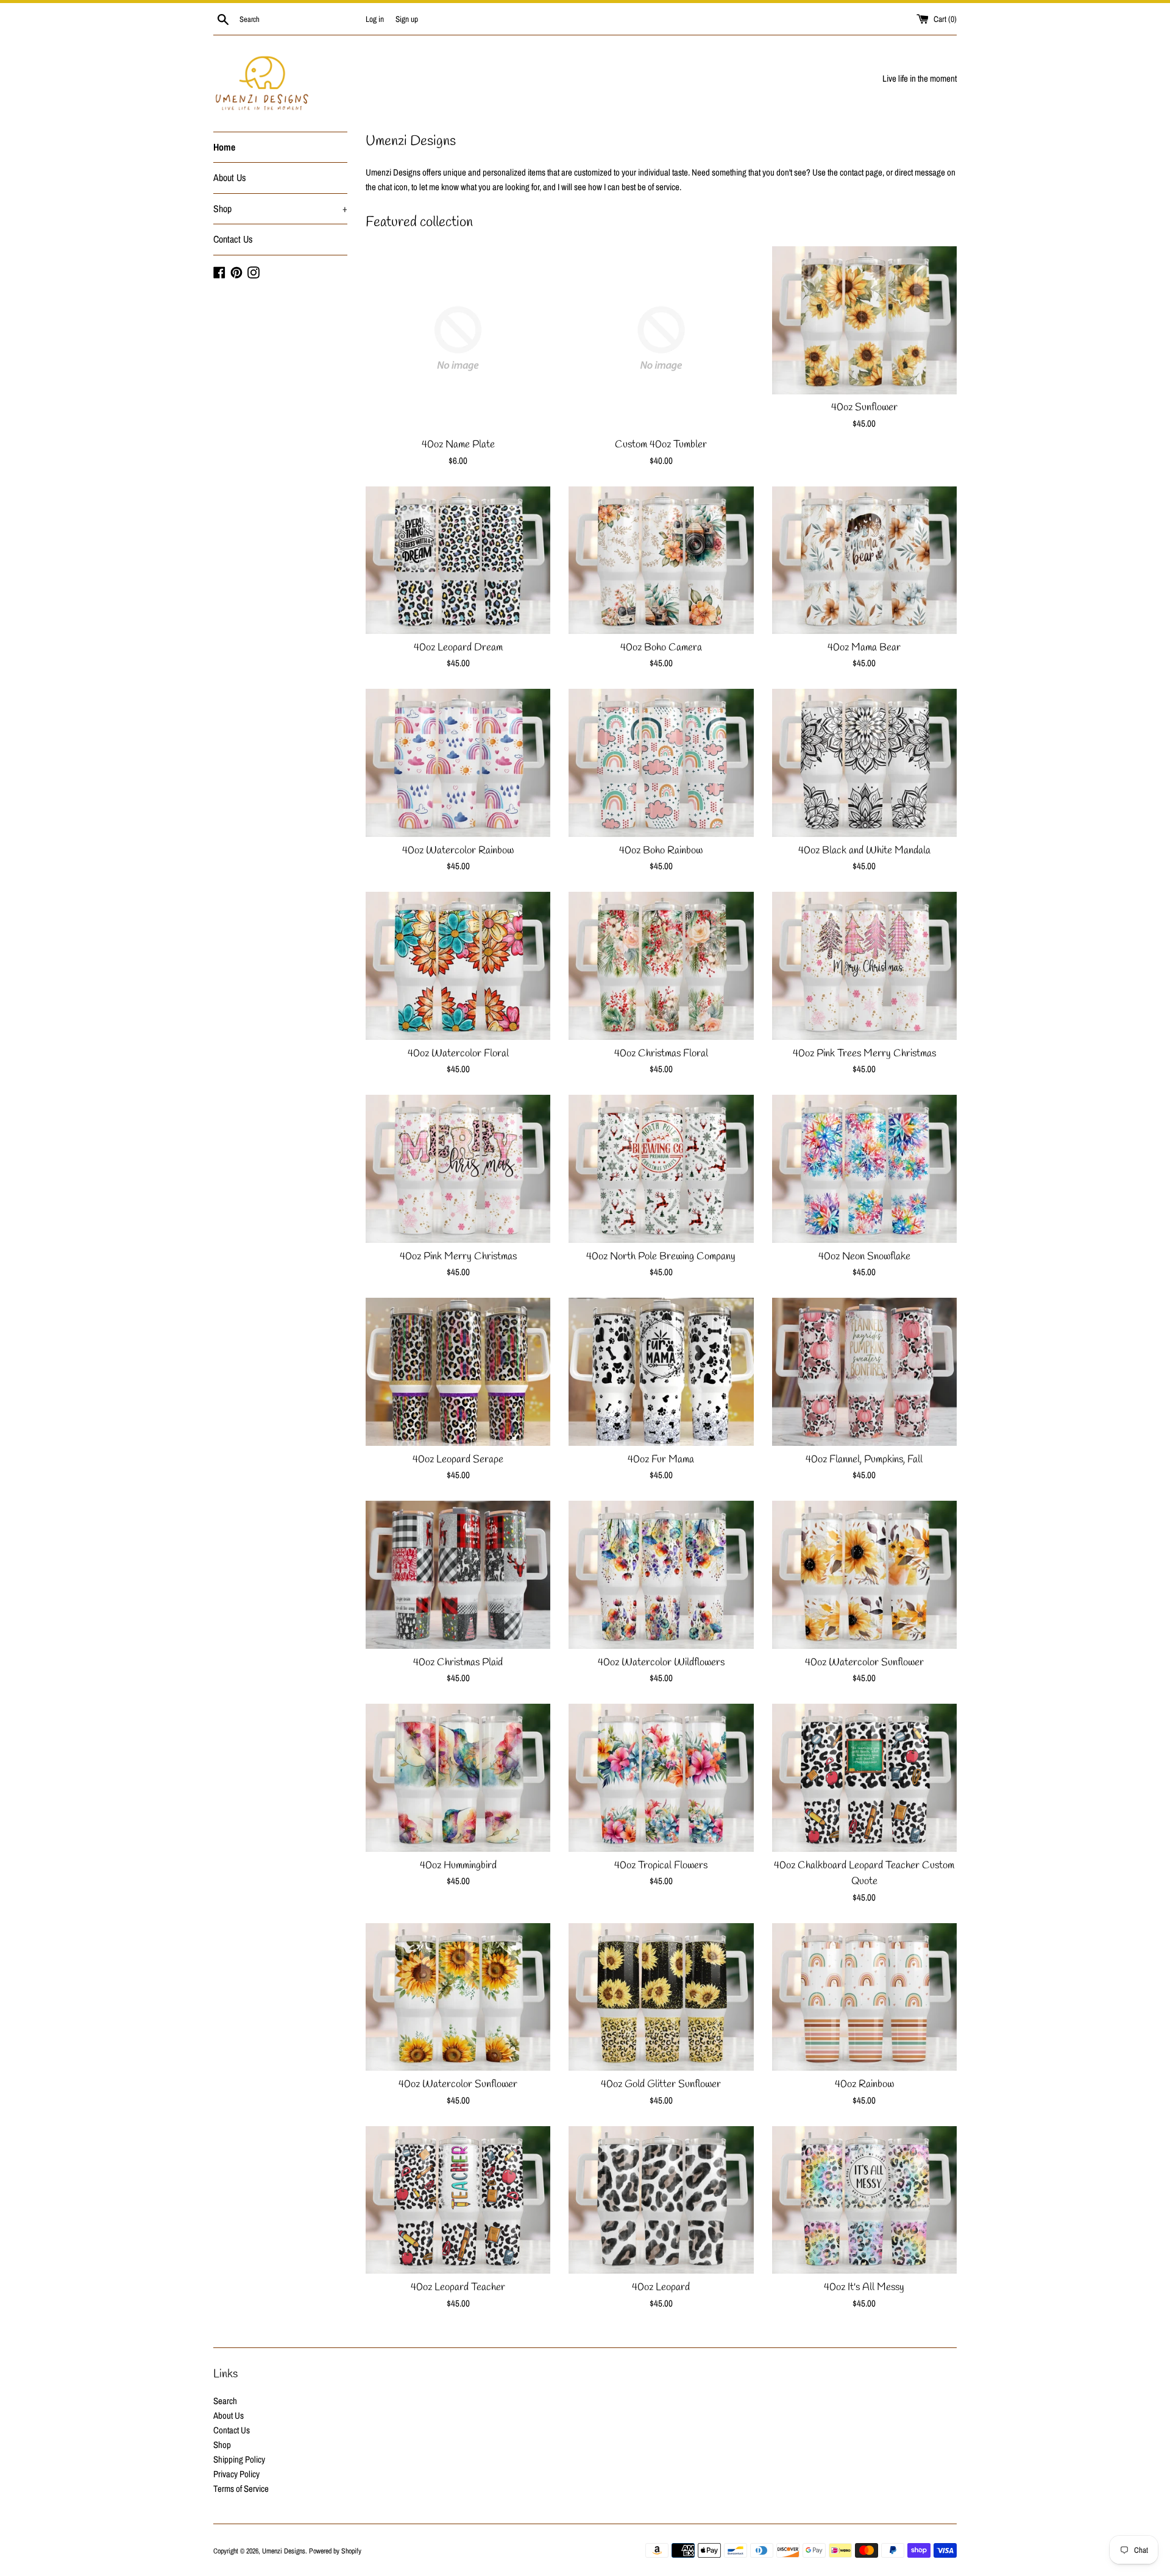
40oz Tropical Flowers (661, 1866)
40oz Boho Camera (661, 648)
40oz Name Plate (458, 445)
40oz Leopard (661, 2288)
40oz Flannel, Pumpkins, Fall (864, 1460)
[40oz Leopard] (661, 2200)
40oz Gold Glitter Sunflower (661, 2085)
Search (225, 2401)
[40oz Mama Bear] (864, 560)
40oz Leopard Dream (458, 648)
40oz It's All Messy (864, 2288)
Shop (280, 208)
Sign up (407, 19)
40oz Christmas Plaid (458, 1663)
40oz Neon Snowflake (864, 1257)
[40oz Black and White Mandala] (864, 763)
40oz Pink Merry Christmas (458, 1257)
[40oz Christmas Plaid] (458, 1575)
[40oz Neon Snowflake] (864, 1169)
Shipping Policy (239, 2459)
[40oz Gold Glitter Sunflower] (661, 1997)
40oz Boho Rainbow (661, 851)
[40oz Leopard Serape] (458, 1372)
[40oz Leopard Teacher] (458, 2200)
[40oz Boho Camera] (661, 560)
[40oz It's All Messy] (864, 2200)
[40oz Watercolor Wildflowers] (661, 1575)
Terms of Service (241, 2489)
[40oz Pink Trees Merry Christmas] (864, 966)
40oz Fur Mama (661, 1460)
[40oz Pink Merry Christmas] (458, 1169)
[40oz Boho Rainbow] (661, 763)
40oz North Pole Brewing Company (661, 1257)
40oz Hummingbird (458, 1866)
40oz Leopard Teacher (458, 2288)
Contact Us (233, 239)
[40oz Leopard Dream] (458, 560)
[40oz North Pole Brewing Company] (661, 1169)
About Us (230, 177)
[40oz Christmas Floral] (661, 966)
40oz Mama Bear (864, 648)
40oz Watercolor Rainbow (458, 851)
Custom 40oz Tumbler (661, 445)
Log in (375, 19)
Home (224, 147)
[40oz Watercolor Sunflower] (864, 1575)
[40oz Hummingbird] (458, 1778)
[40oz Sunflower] (864, 320)
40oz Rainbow (864, 2085)
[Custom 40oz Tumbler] (661, 339)
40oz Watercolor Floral (458, 1054)
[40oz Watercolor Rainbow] (458, 763)
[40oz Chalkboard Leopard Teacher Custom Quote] (864, 1778)
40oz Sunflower (864, 408)
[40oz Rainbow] (864, 1997)
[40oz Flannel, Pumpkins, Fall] (864, 1372)
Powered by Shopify (335, 2551)
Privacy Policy (236, 2474)
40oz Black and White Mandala (864, 851)
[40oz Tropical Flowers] (661, 1778)
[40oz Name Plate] (458, 339)
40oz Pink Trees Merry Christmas (864, 1054)
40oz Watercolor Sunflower (864, 1663)
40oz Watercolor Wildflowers (661, 1663)
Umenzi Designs (284, 2551)
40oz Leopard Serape (458, 1460)
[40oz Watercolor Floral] (458, 966)
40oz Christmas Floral (661, 1054)
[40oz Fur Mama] (661, 1372)
